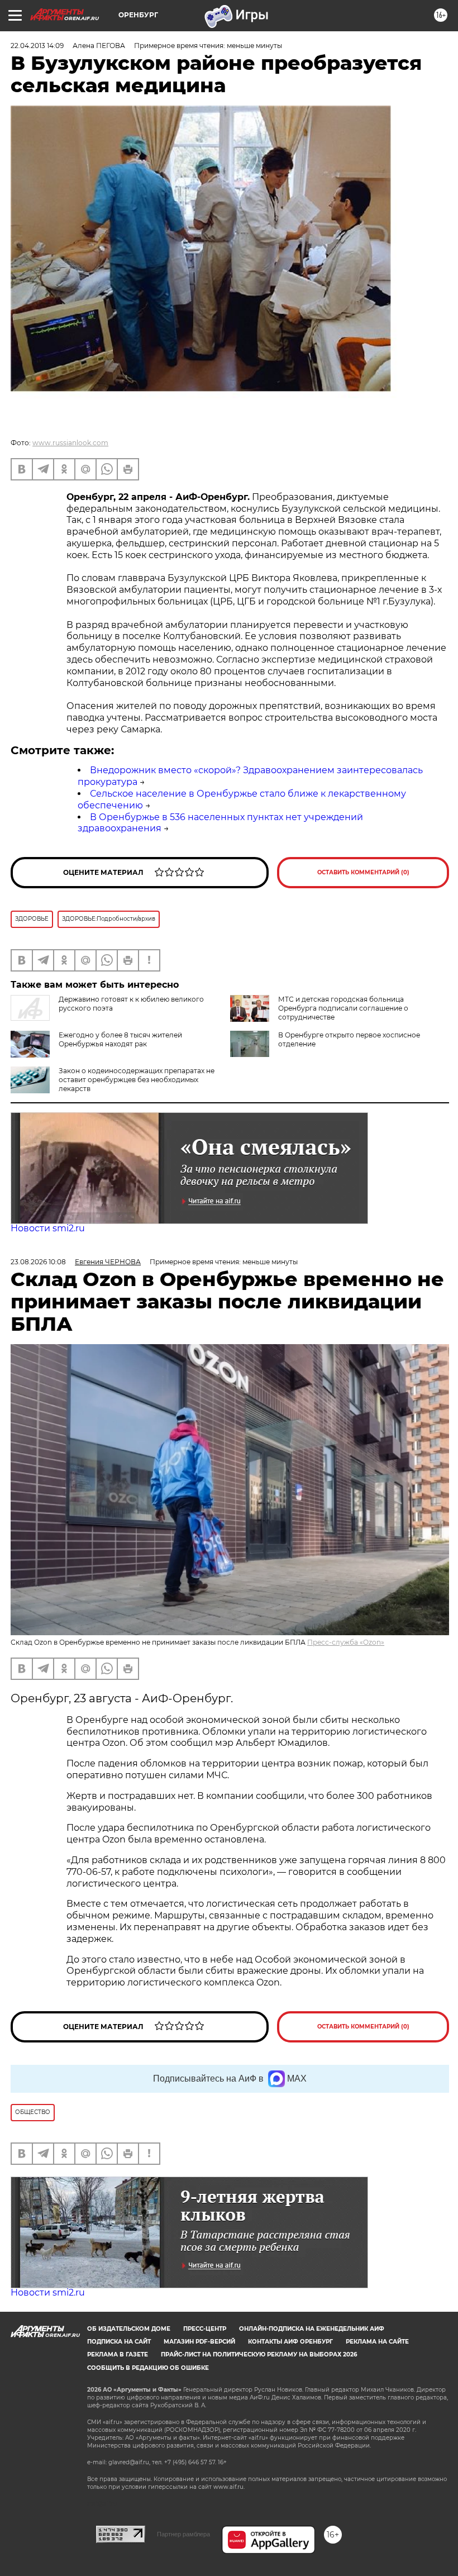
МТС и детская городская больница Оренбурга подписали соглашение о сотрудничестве (343, 1008)
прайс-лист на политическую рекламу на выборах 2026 (259, 2354)
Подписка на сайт (119, 2342)
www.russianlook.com (70, 443)
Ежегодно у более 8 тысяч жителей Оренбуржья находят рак (120, 1039)
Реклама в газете (118, 2354)
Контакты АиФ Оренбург (290, 2342)
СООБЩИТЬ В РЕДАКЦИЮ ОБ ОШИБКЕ (148, 2368)
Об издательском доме (129, 2329)
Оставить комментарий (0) (363, 872)
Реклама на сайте (377, 2342)
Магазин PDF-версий (199, 2342)
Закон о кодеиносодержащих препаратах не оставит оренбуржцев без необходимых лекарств (137, 1080)
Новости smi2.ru (48, 1228)
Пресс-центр (205, 2329)
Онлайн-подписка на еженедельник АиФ (312, 2329)
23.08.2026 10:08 (38, 1262)
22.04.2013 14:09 (37, 46)
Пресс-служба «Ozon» (346, 1642)
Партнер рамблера (183, 2534)
